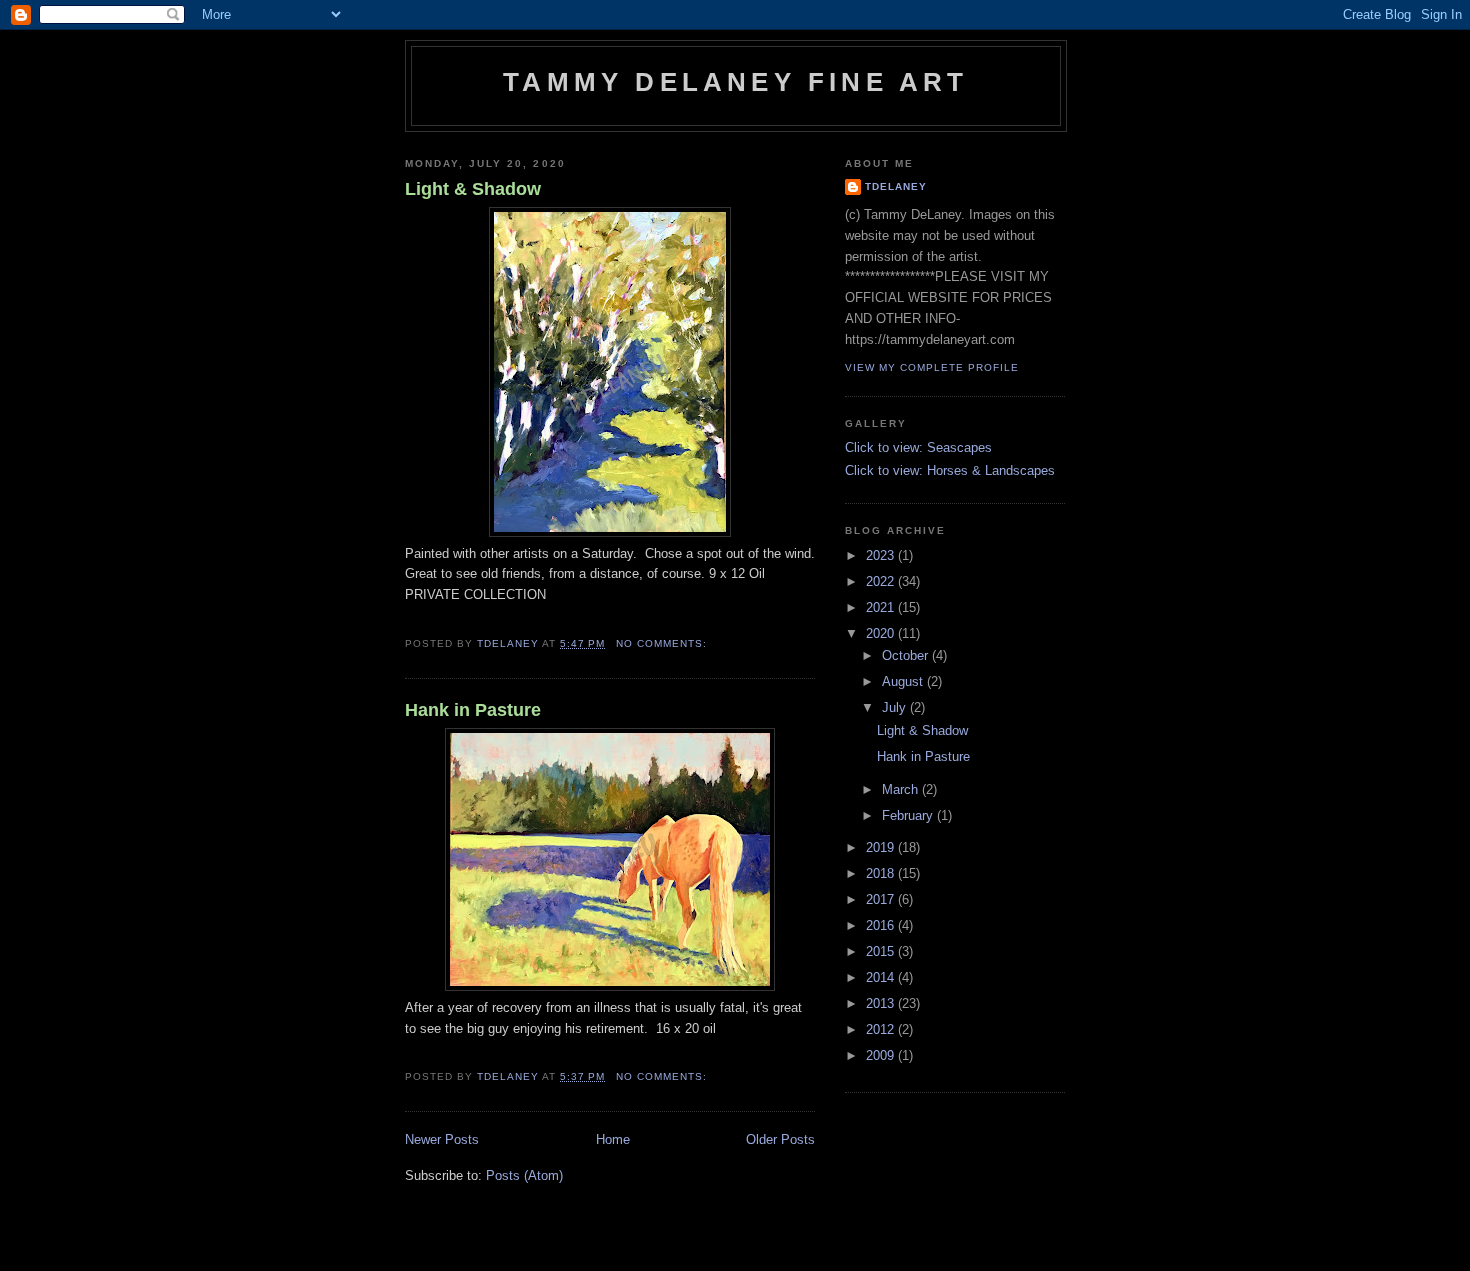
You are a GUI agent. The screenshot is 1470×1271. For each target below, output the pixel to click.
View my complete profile (932, 367)
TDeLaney (896, 186)
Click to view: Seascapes (918, 447)
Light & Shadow (473, 189)
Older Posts (780, 1139)
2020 (882, 633)
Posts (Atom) (524, 1175)
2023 (882, 555)
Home (613, 1139)
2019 (882, 847)
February (909, 815)
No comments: (663, 643)
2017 (882, 899)
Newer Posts (442, 1139)
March (902, 789)
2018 (882, 873)
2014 (882, 977)
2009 (882, 1055)
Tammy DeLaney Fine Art (735, 82)
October (907, 655)
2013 (882, 1003)
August (904, 681)
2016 (882, 925)
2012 (882, 1029)
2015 (882, 951)
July (896, 707)
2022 (882, 581)
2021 (882, 607)
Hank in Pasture (473, 710)
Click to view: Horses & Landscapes (950, 470)
